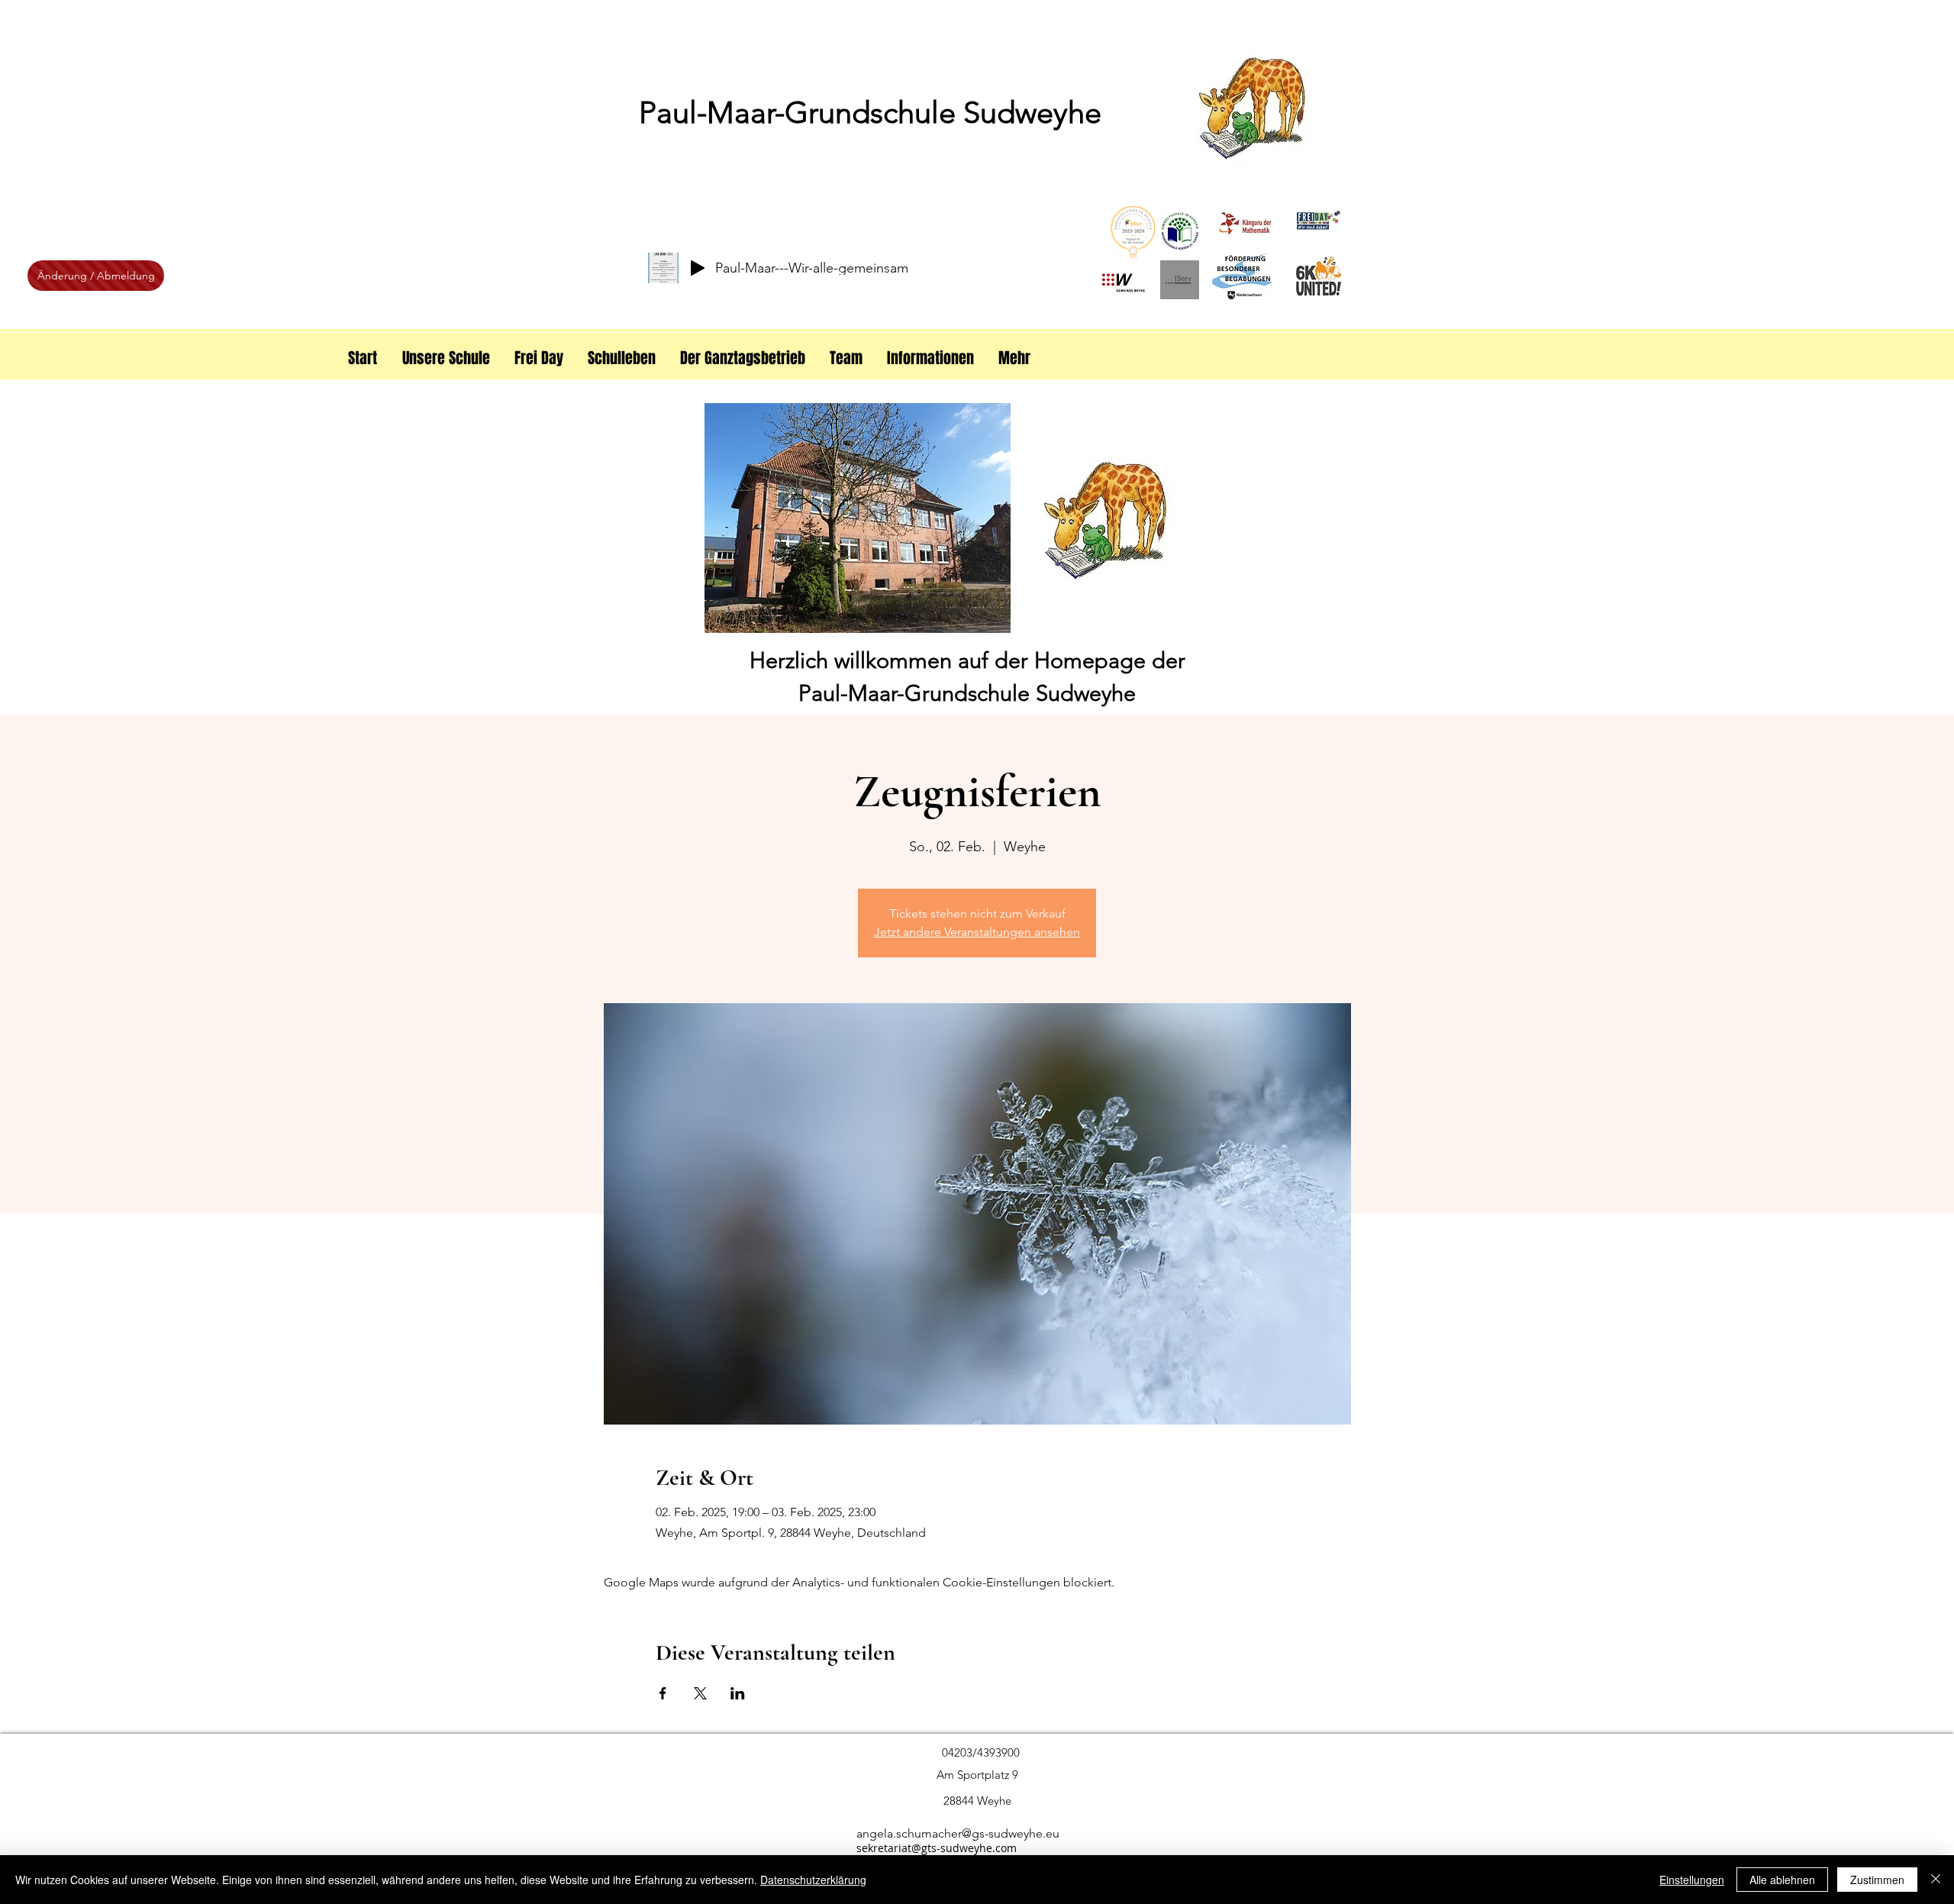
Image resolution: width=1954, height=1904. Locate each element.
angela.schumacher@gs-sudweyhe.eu (958, 1833)
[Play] (698, 268)
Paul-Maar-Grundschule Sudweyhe (870, 112)
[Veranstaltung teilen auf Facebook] (663, 1693)
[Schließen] (1936, 1880)
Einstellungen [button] (1692, 1880)
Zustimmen (1877, 1880)
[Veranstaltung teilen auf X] (700, 1693)
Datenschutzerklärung (813, 1880)
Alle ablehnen (1782, 1880)
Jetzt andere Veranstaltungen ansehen (977, 932)
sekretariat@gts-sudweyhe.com (937, 1848)
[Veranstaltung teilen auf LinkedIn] (738, 1693)
